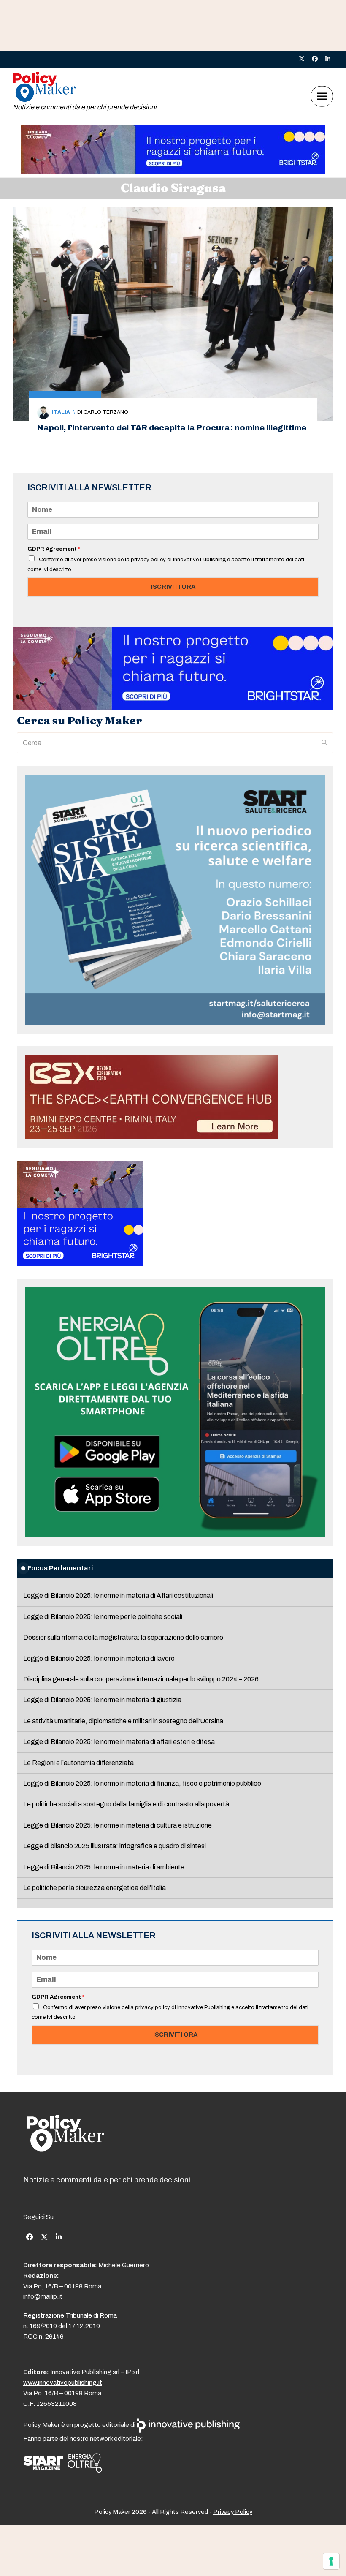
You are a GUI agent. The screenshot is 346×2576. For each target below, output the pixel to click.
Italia (61, 412)
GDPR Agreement (54, 549)
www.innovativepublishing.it (63, 2383)
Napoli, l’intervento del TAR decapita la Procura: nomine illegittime (172, 428)
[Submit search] (324, 743)
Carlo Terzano (106, 412)
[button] (322, 97)
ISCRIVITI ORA (173, 587)
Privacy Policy (233, 2512)
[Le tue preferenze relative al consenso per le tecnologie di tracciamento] (331, 2561)
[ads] (173, 172)
